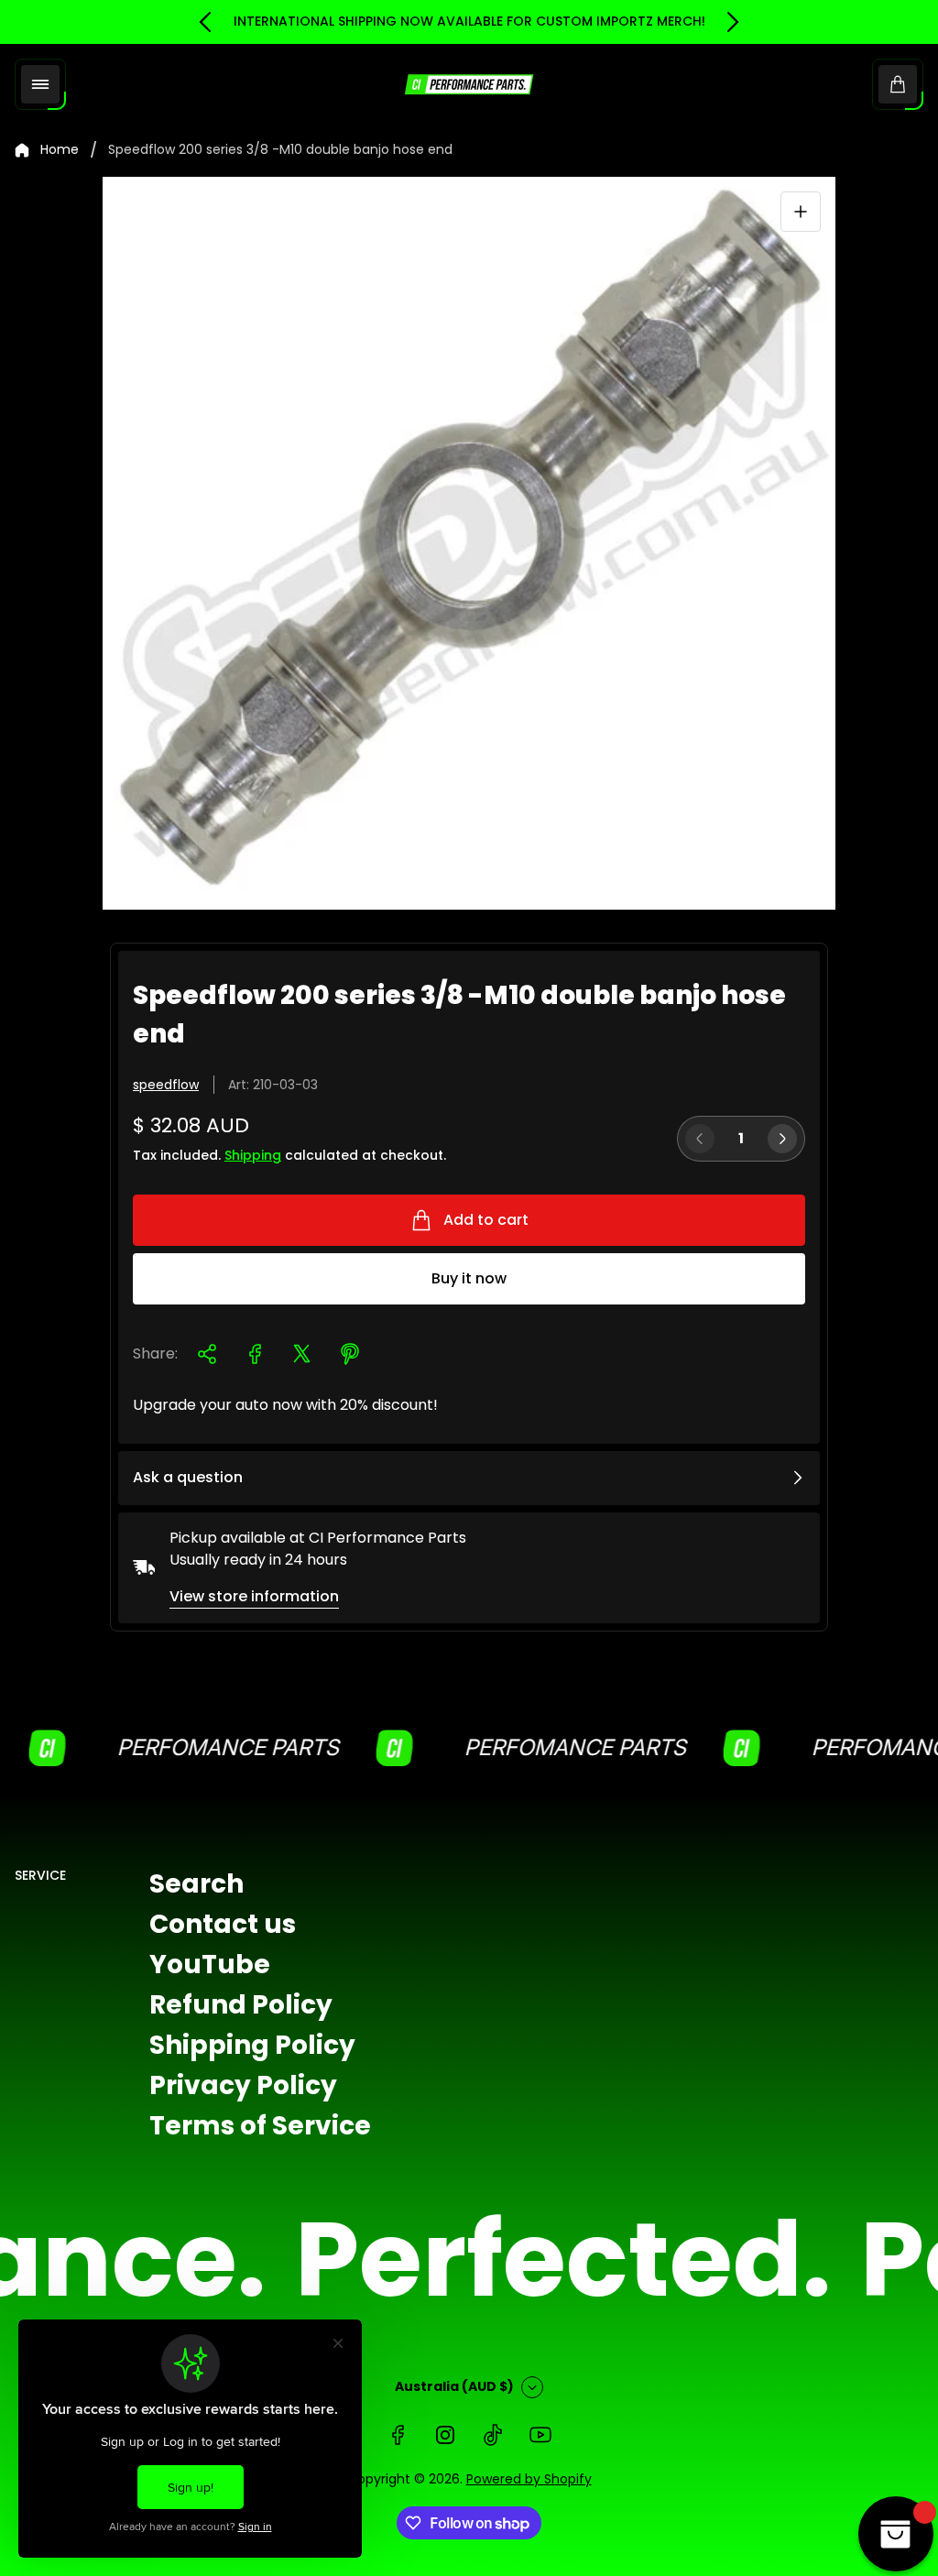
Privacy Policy (243, 2085)
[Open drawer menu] (40, 84)
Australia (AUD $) (454, 2386)
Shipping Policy (252, 2045)
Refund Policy (241, 2005)
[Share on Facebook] (255, 1354)
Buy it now (469, 1278)
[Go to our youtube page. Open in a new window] (540, 2435)
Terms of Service (260, 2126)
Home (60, 150)
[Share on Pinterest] (350, 1354)
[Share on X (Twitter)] (302, 1354)
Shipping (253, 1155)
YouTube (210, 1965)
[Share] (207, 1354)
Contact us (223, 1924)
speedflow (166, 1085)
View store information (254, 1596)
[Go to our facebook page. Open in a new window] (398, 2435)
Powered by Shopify (529, 2479)
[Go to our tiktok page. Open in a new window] (493, 2435)
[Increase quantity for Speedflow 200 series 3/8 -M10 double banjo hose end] (782, 1139)
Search (196, 1884)
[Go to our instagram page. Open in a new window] (445, 2435)
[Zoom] (801, 212)
